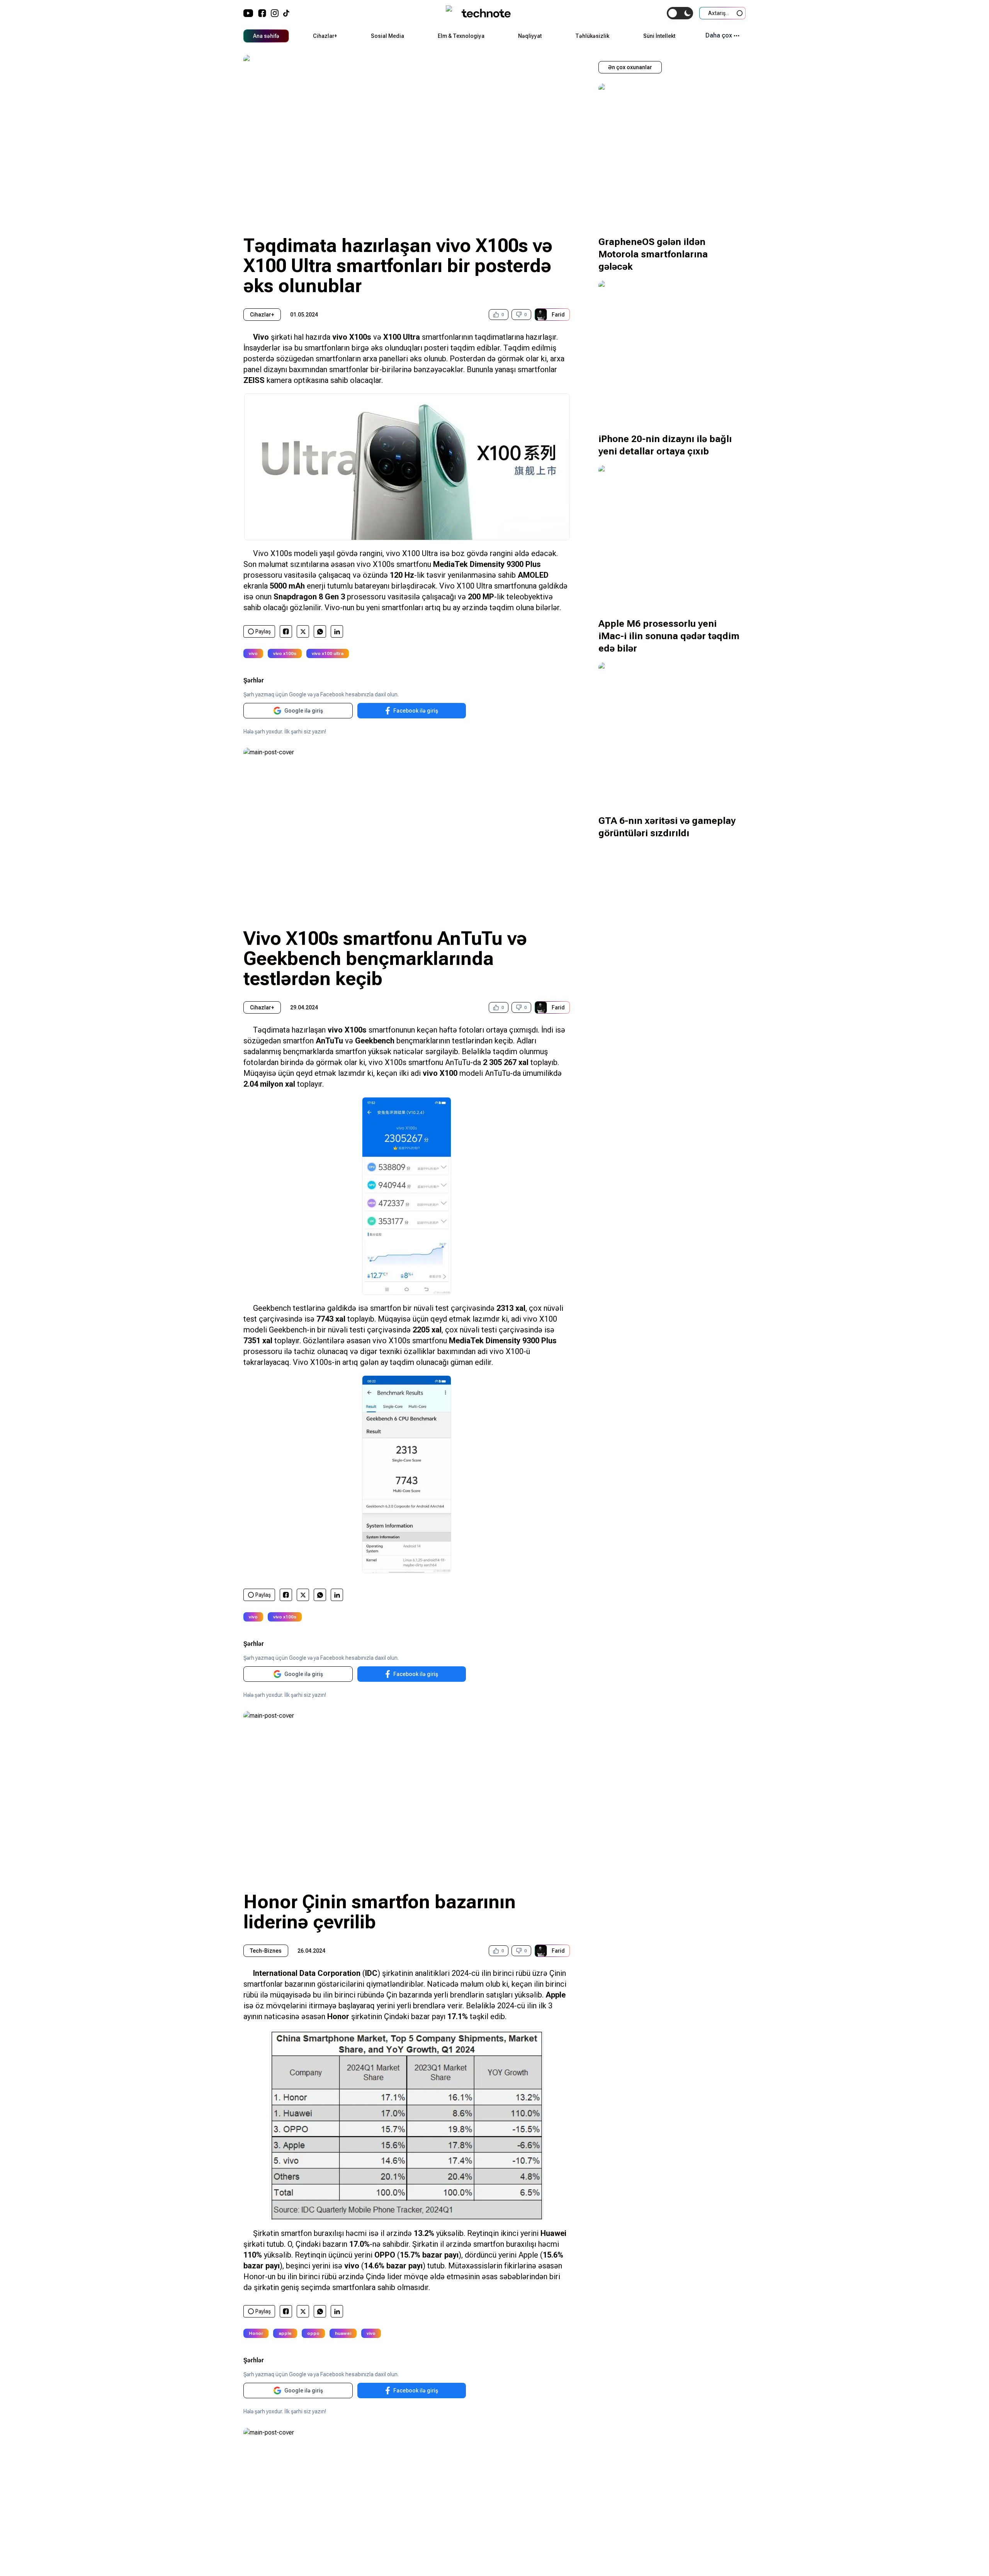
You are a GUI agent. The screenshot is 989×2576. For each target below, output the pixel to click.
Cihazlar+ (325, 36)
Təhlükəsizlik (592, 36)
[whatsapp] (320, 632)
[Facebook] (262, 13)
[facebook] (286, 631)
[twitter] (303, 632)
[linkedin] (337, 632)
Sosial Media (387, 36)
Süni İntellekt (659, 36)
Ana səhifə (266, 36)
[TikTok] (286, 13)
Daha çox (719, 35)
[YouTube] (248, 13)
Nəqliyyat (530, 36)
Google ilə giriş (304, 711)
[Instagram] (275, 13)
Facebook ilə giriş (416, 711)
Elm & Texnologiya (461, 36)
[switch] (680, 13)
